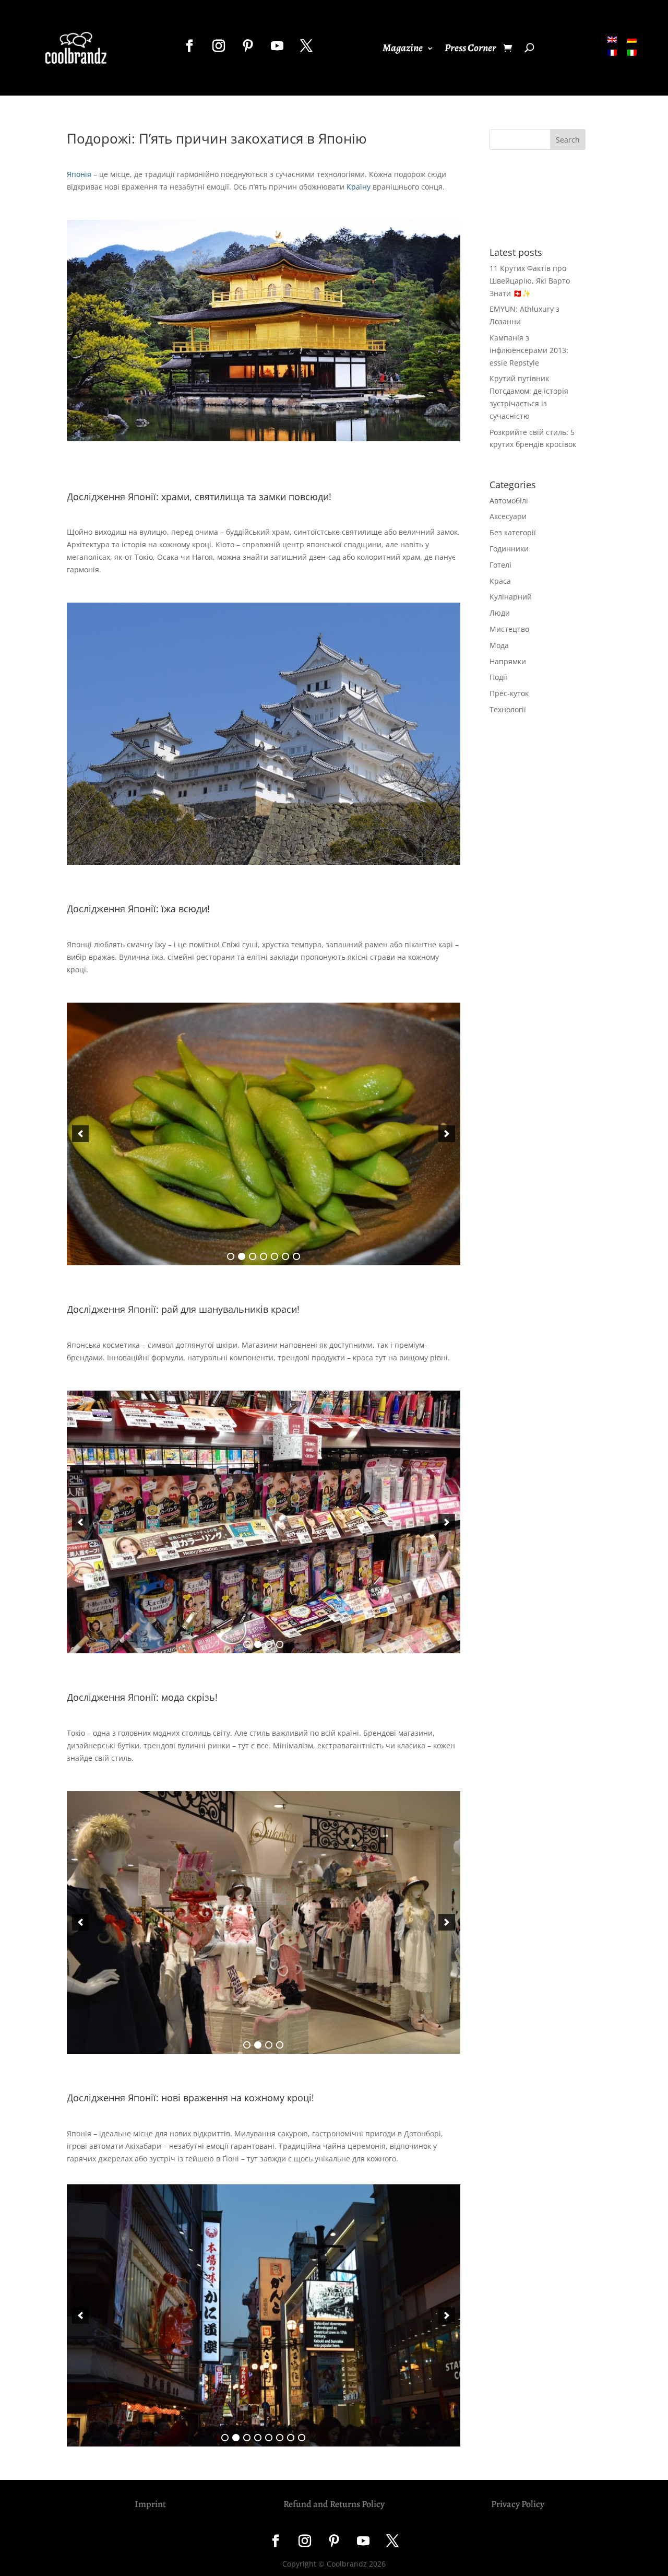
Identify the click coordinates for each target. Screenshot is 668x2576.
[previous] (80, 1134)
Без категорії (513, 532)
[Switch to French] (612, 52)
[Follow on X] (306, 46)
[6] (285, 1256)
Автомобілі (509, 501)
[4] (264, 1256)
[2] (242, 1256)
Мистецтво (509, 629)
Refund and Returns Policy (334, 2504)
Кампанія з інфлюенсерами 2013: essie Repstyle (529, 350)
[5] (275, 1256)
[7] (296, 1256)
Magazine (403, 50)
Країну (359, 187)
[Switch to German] (632, 39)
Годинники (509, 549)
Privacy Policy (518, 2504)
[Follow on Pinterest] (248, 46)
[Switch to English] (612, 39)
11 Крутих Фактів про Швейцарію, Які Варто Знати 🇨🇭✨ (530, 281)
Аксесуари (508, 516)
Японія (79, 174)
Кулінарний (511, 597)
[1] (231, 1256)
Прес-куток (509, 693)
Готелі (500, 565)
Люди (500, 613)
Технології (508, 709)
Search (568, 140)
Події (498, 677)
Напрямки (508, 661)
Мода (499, 645)
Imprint (150, 2504)
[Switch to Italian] (632, 52)
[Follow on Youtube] (277, 46)
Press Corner (470, 50)
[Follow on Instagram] (219, 46)
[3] (253, 1256)
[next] (447, 1134)
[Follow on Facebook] (189, 46)
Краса (500, 581)
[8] (302, 2438)
